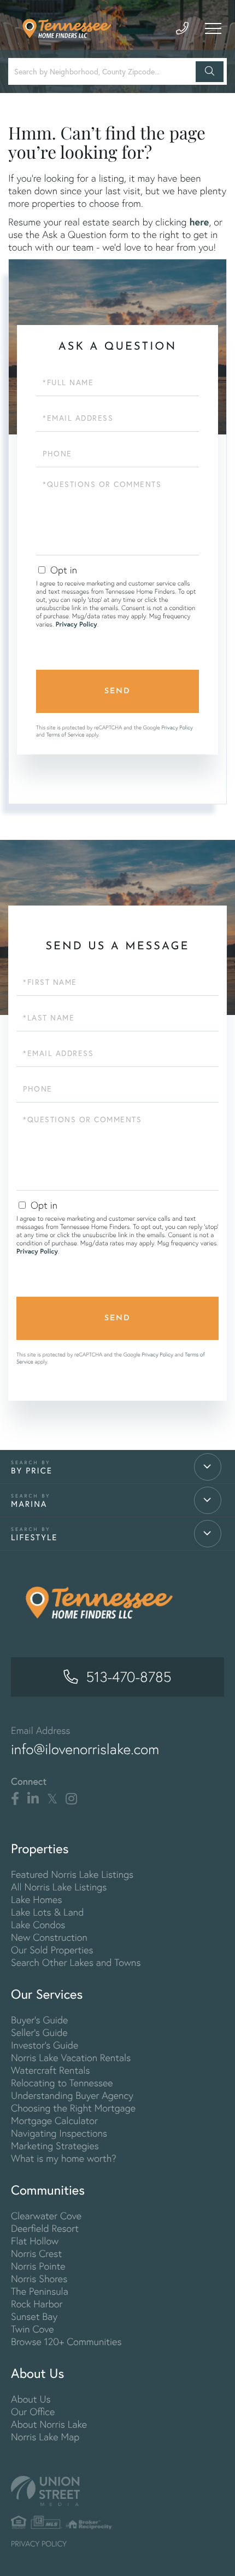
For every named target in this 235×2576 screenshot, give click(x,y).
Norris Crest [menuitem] (36, 2253)
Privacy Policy (77, 625)
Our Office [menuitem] (33, 2412)
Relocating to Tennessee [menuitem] (62, 2083)
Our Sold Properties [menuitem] (52, 1950)
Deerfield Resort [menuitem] (45, 2228)
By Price (32, 1471)
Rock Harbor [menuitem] (37, 2304)
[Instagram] (71, 1799)
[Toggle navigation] (213, 28)
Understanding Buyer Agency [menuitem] (72, 2095)
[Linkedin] (33, 1799)
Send (117, 691)
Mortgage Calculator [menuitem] (54, 2120)
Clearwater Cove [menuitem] (46, 2216)
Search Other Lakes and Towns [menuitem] (76, 1962)
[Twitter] (52, 1799)
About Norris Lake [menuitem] (49, 2424)
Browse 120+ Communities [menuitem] (66, 2342)
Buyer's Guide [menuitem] (39, 2020)
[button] (210, 72)
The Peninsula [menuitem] (40, 2291)
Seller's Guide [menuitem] (39, 2032)
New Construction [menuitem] (49, 1937)
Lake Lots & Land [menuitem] (47, 1912)
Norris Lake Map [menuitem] (45, 2437)
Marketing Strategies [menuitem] (55, 2146)
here (199, 222)
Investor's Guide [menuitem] (45, 2045)
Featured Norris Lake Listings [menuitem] (72, 1874)
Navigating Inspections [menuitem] (59, 2133)
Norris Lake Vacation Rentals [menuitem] (71, 2058)
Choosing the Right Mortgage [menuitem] (73, 2108)
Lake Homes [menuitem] (36, 1899)
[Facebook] (15, 1799)
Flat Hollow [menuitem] (35, 2241)
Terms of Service (66, 735)
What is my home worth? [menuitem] (64, 2158)
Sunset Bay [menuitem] (34, 2316)
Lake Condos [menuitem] (38, 1925)
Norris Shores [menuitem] (39, 2279)
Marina (29, 1504)
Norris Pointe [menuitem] (38, 2266)
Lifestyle (34, 1538)
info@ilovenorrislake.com (85, 1749)
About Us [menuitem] (31, 2399)
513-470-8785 (128, 1677)
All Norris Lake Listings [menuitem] (59, 1887)
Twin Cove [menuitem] (33, 2329)
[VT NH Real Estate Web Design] (117, 2491)
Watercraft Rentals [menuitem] (50, 2070)
